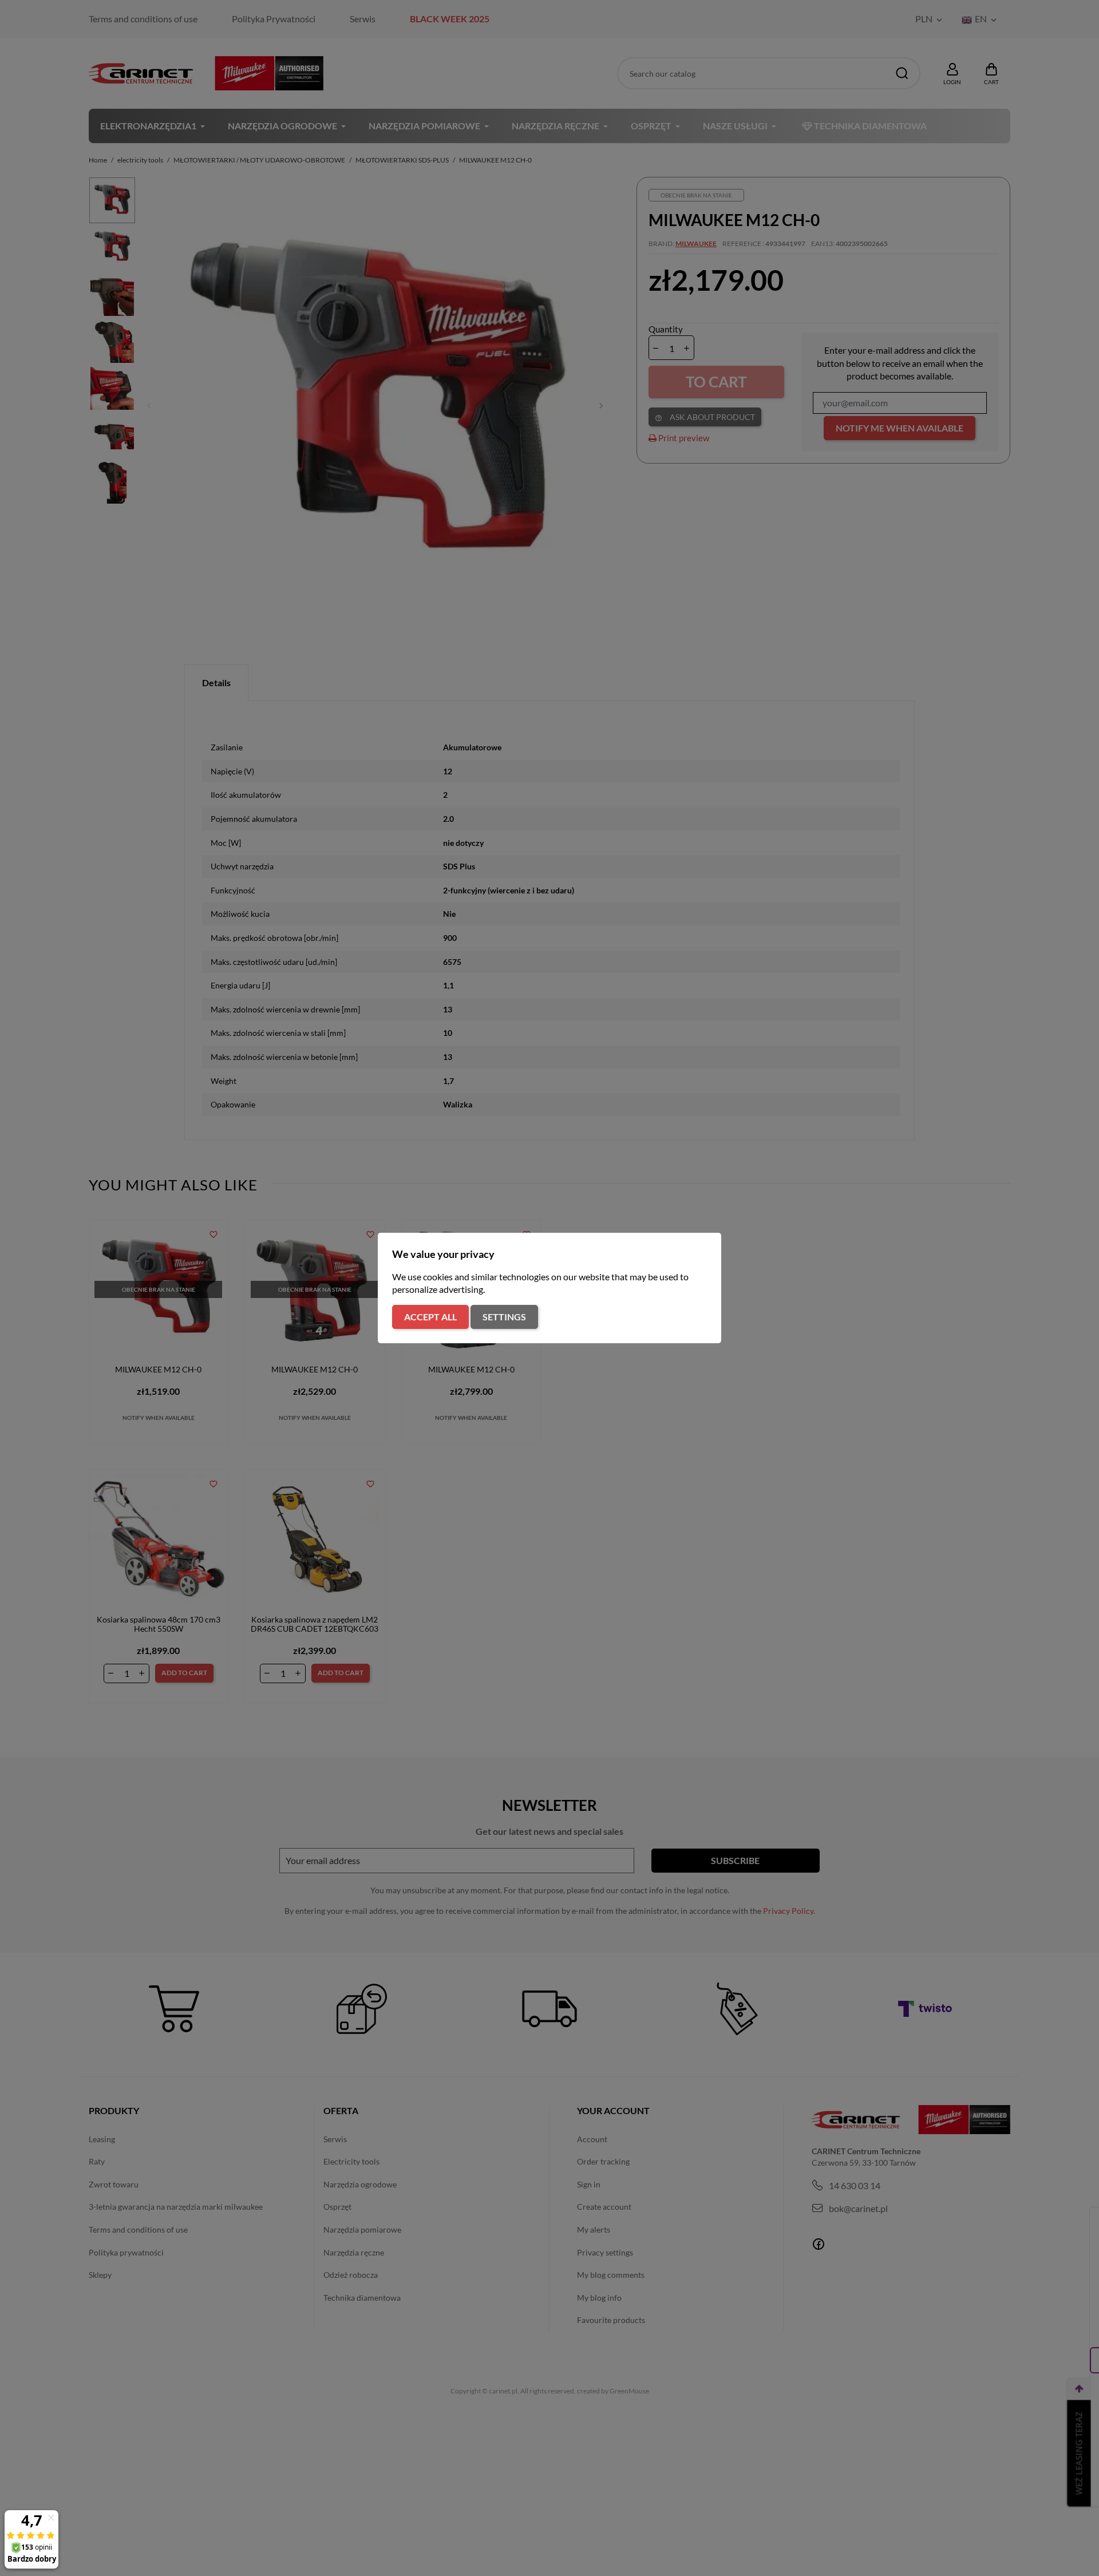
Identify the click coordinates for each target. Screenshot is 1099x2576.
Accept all (430, 1317)
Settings (504, 1317)
